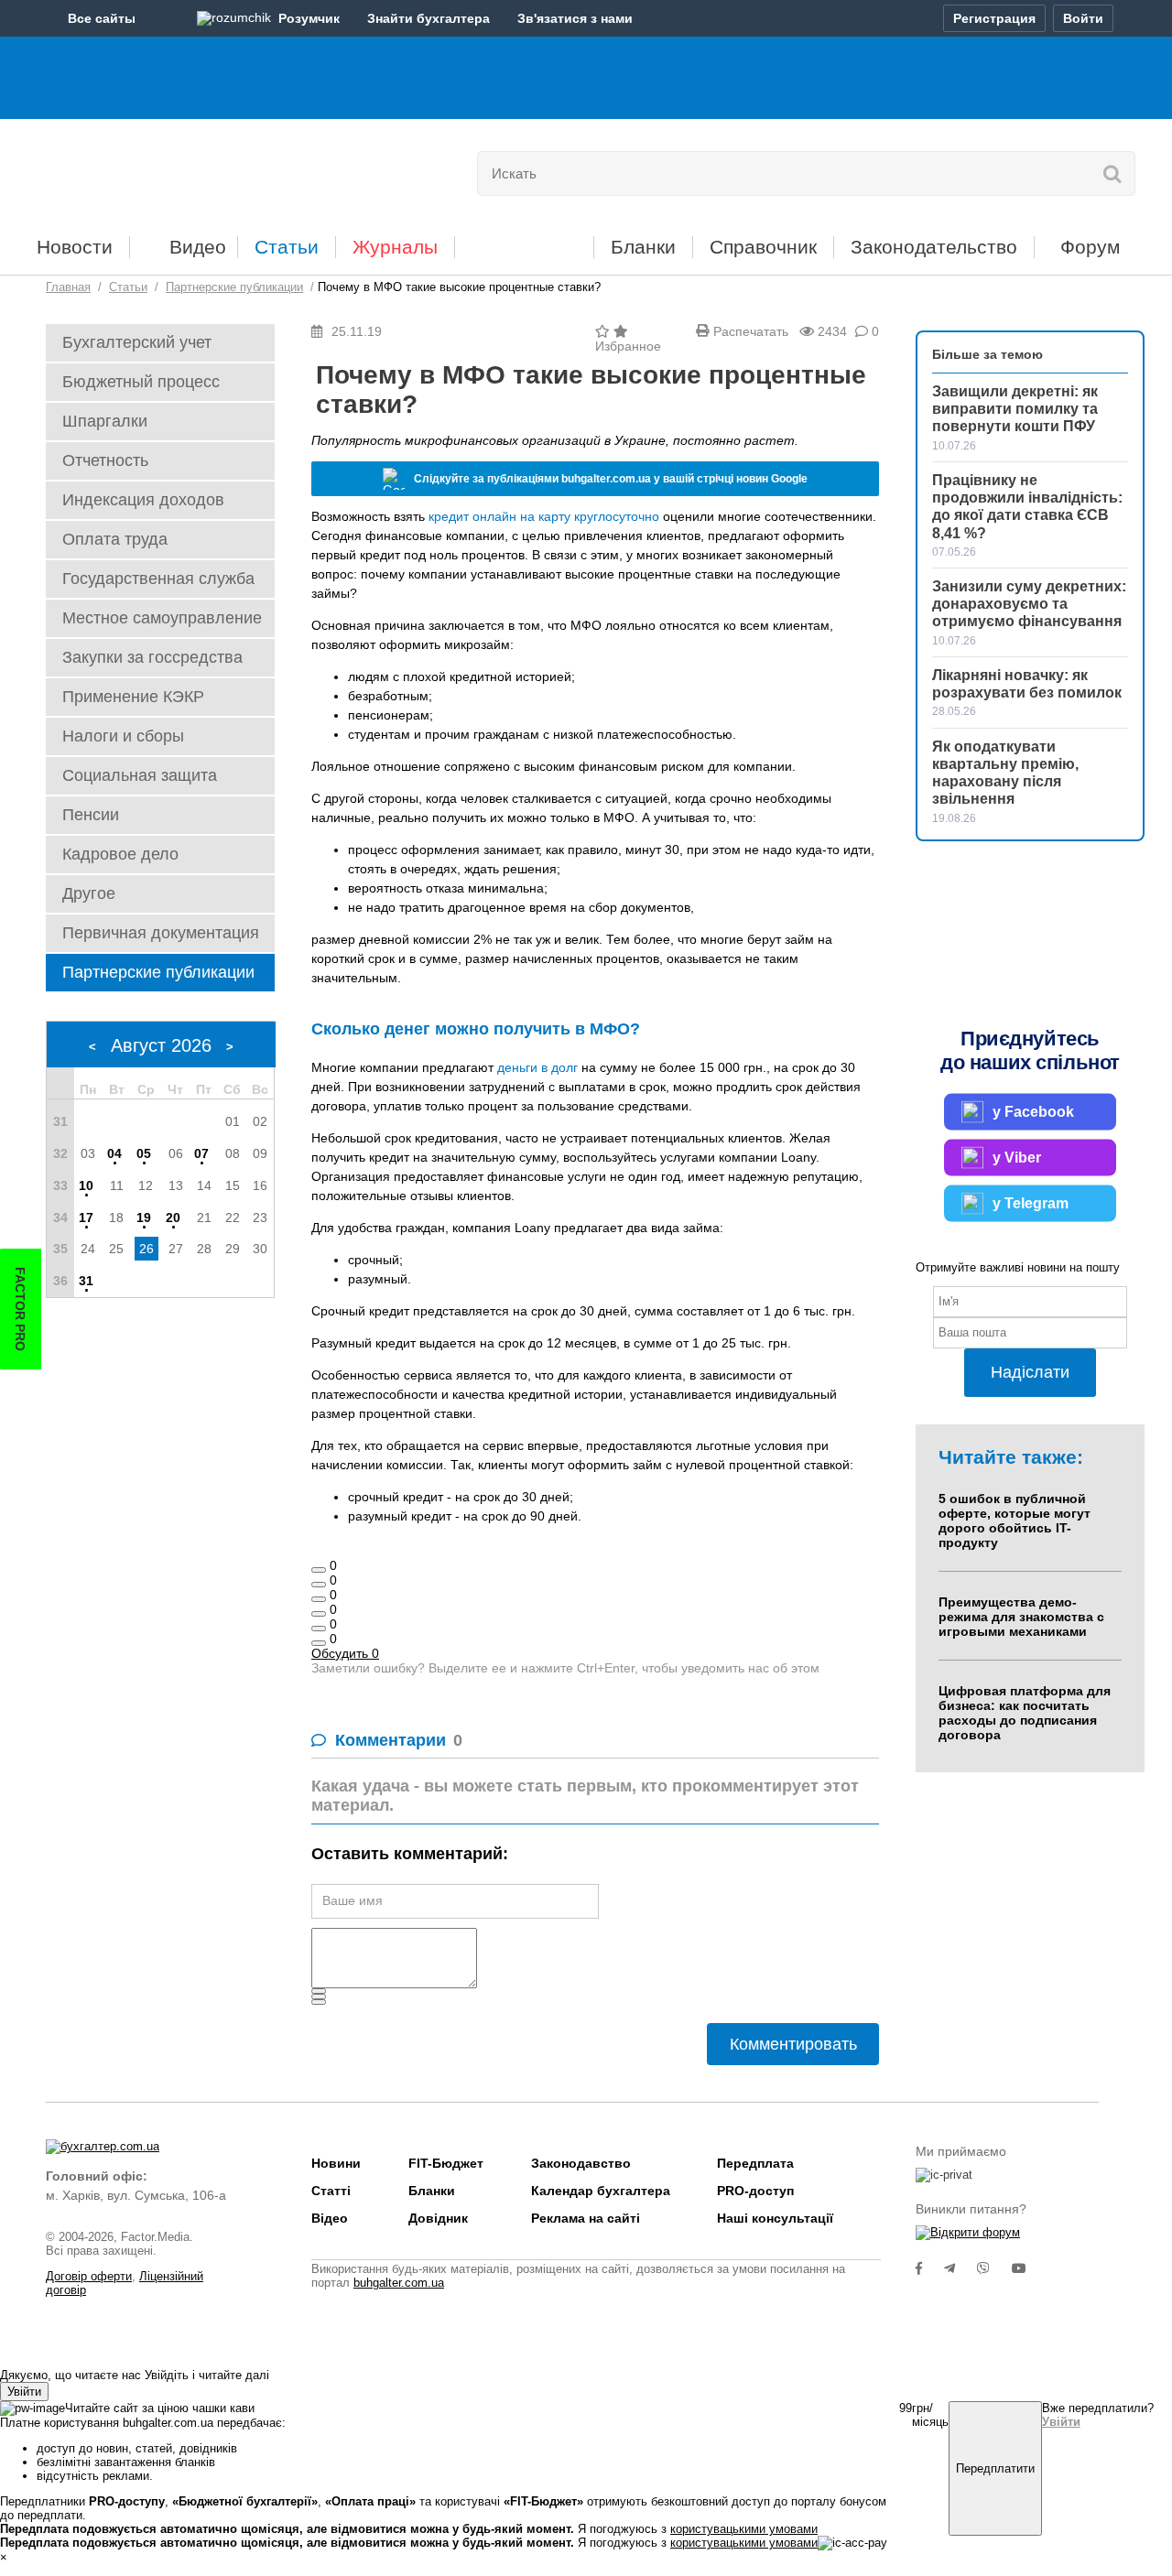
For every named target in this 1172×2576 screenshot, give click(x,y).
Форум (1090, 247)
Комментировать (793, 2044)
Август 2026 (161, 1045)
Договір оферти (89, 2276)
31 (86, 1281)
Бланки (643, 247)
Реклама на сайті (586, 2218)
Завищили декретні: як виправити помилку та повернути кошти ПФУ (1015, 409)
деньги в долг (537, 1067)
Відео (330, 2218)
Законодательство (934, 247)
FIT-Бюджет (524, 240)
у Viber (1017, 1157)
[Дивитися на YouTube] (1028, 2268)
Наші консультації (775, 2218)
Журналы (395, 247)
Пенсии (91, 815)
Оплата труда (115, 539)
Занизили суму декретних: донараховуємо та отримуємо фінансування (1029, 604)
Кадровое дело (120, 854)
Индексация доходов (143, 500)
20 (173, 1218)
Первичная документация (161, 933)
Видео (198, 247)
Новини (336, 2163)
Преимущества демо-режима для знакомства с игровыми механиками (1021, 1617)
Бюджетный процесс (141, 382)
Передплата (755, 2163)
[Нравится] (319, 1570)
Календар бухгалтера (601, 2191)
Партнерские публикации (158, 972)
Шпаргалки (105, 421)
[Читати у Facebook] (930, 2268)
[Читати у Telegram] (960, 2268)
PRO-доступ (755, 2191)
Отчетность (105, 460)
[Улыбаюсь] (319, 1585)
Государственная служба (158, 579)
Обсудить (345, 1653)
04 (114, 1153)
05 (144, 1153)
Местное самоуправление (162, 618)
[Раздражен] (319, 1629)
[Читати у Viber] (994, 2268)
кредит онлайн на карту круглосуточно (544, 516)
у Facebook (1033, 1111)
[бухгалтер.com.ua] (172, 169)
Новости (75, 247)
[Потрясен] (319, 1599)
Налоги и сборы (123, 736)
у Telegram (1031, 1202)
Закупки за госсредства (152, 657)
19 (144, 1218)
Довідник (438, 2218)
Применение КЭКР (133, 697)
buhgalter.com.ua (399, 2283)
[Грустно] (319, 1614)
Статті (331, 2191)
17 (86, 1218)
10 (86, 1185)
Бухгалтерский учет (137, 342)
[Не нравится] (319, 1643)
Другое (89, 893)
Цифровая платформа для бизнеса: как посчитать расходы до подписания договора (1025, 1713)
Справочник (763, 247)
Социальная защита (140, 775)
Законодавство (581, 2163)
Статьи (287, 247)
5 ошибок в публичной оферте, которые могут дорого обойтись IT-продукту (1015, 1521)
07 (201, 1153)
